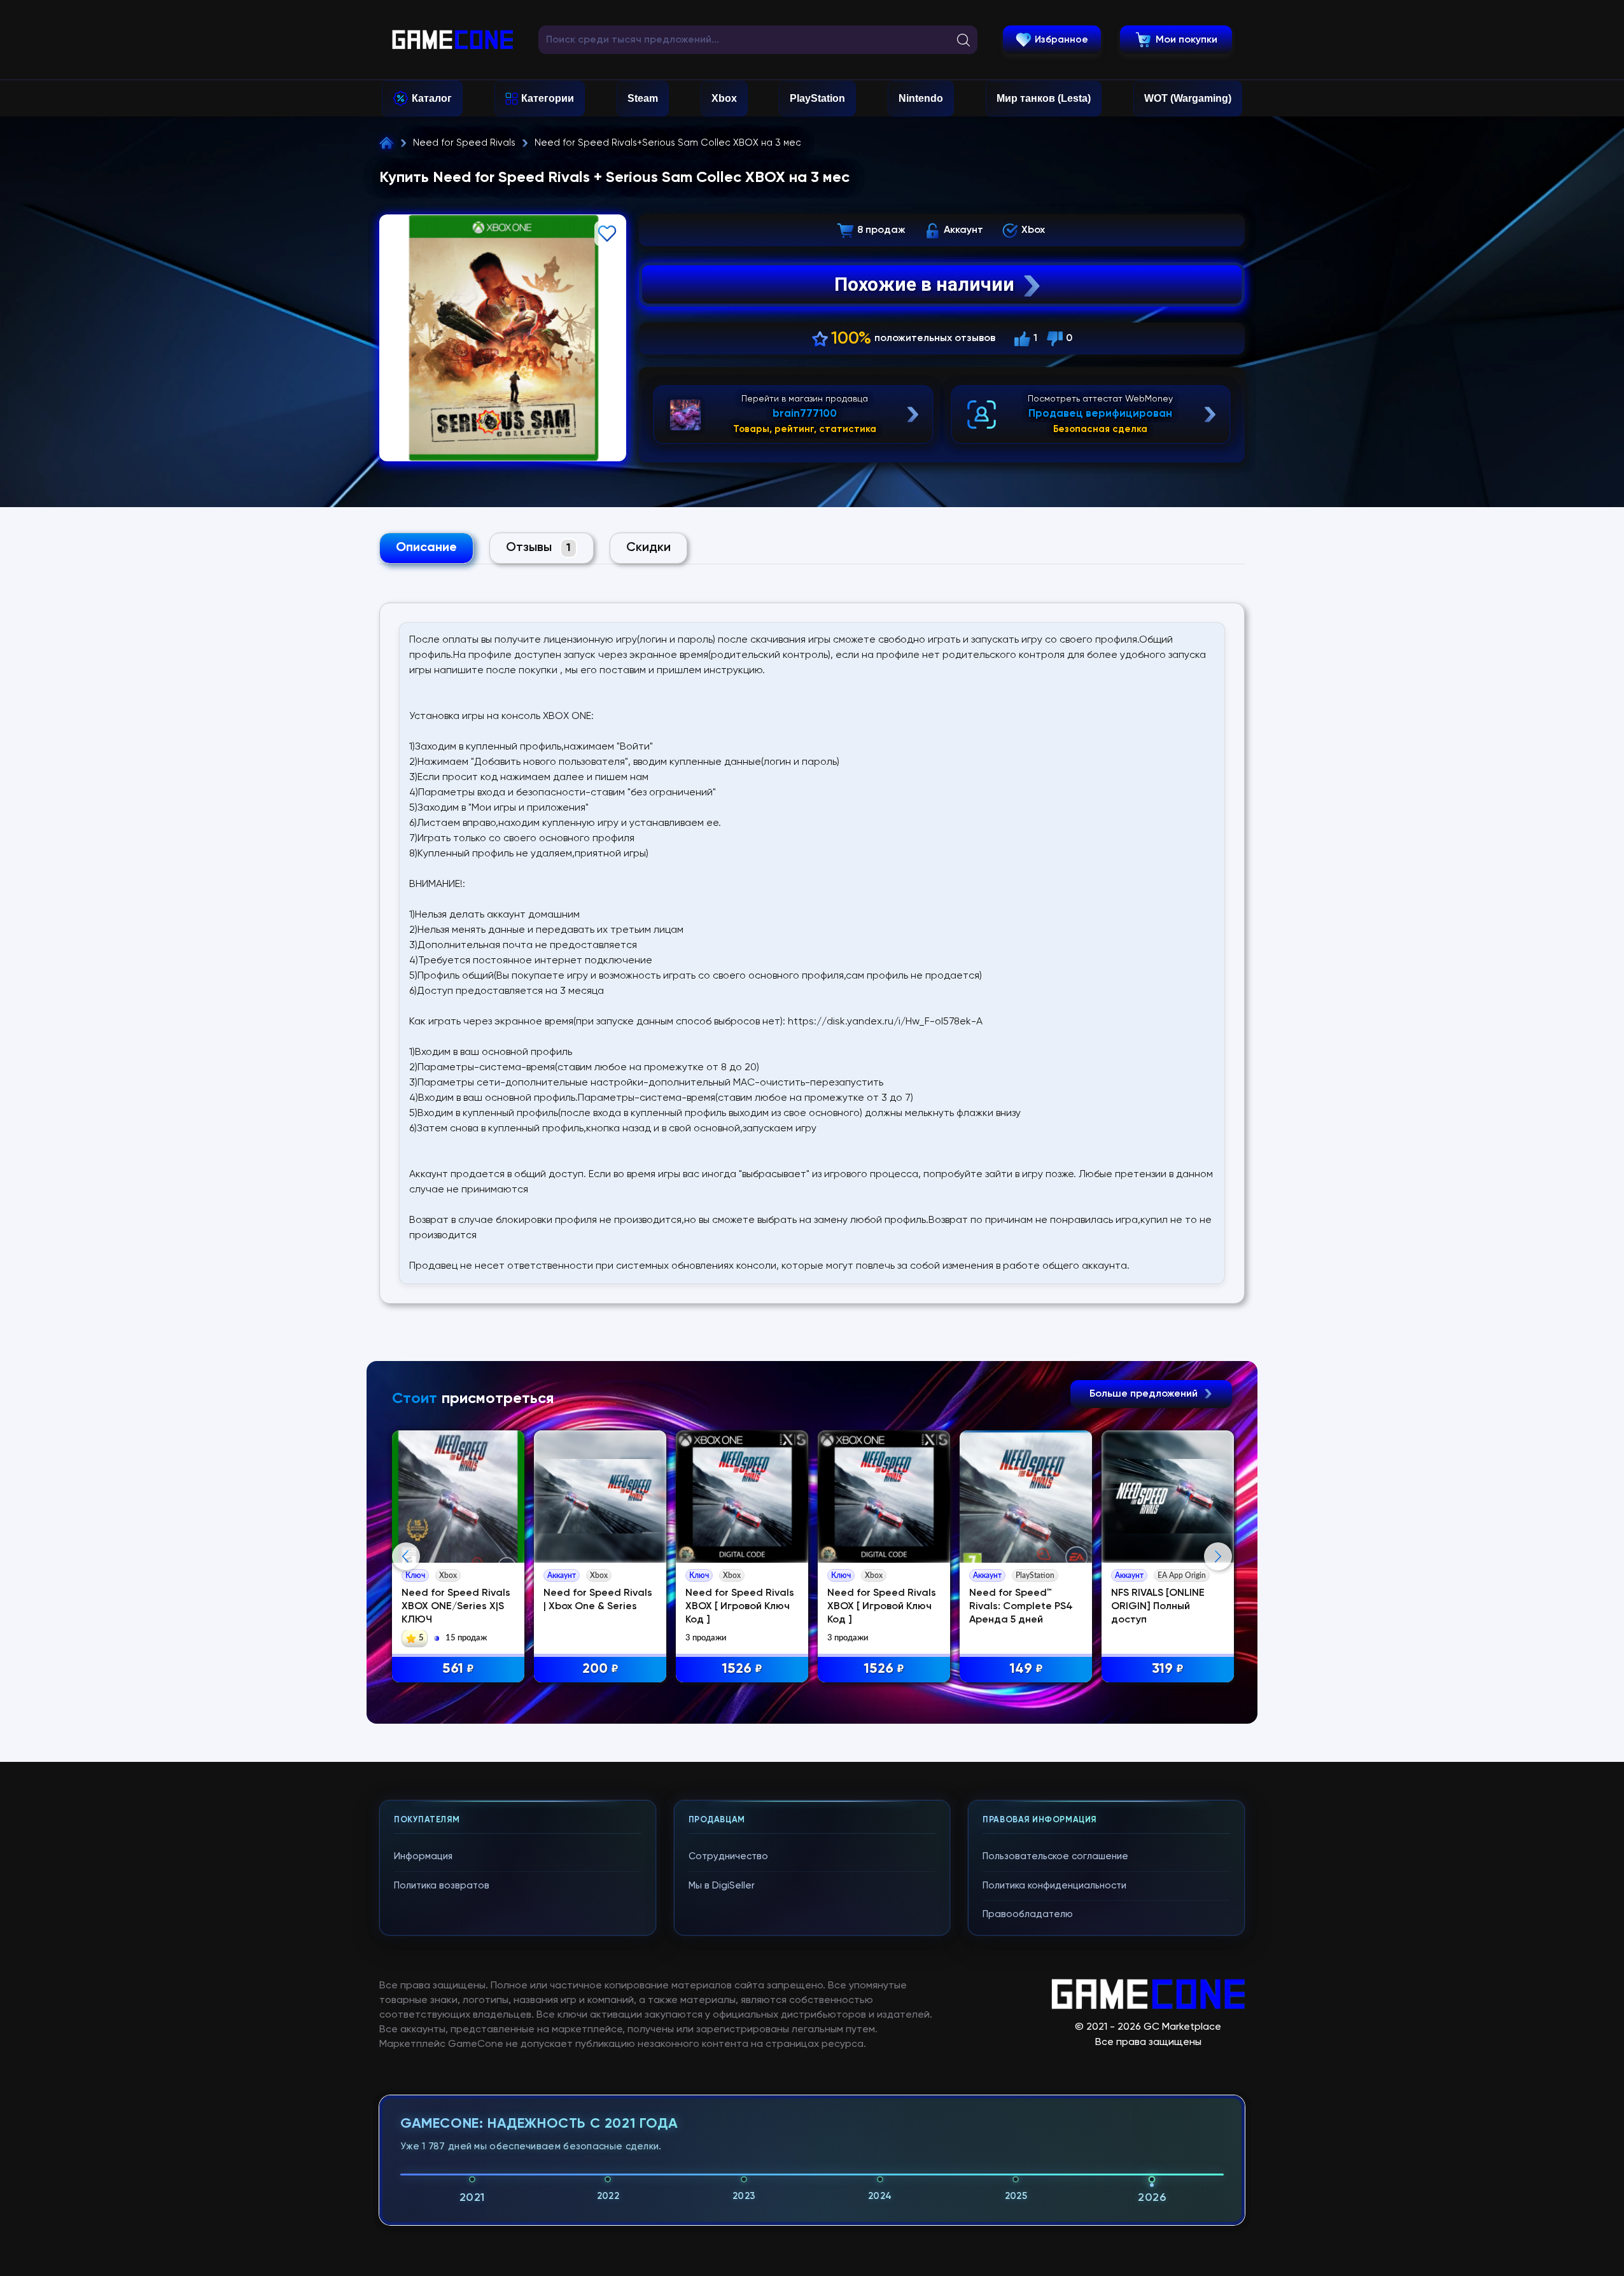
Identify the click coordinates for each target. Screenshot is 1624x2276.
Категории (548, 98)
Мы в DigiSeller (722, 1886)
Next (1218, 1556)
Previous (406, 1556)
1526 (742, 1669)
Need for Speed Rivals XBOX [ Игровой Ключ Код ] (740, 1607)
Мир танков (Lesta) (1044, 98)
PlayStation (817, 98)
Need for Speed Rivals (464, 143)
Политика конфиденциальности (1054, 1886)
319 (1168, 1669)
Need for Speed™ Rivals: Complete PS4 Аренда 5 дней (1021, 1607)
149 (1026, 1669)
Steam (643, 98)
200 (600, 1669)
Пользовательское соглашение (1055, 1856)
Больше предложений (1145, 1394)
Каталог (432, 98)
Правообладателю (1028, 1914)
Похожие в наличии (924, 284)
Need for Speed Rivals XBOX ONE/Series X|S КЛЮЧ (456, 1607)
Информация (423, 1856)
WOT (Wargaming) (1188, 98)
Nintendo (921, 98)
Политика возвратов (442, 1886)
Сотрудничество (728, 1856)
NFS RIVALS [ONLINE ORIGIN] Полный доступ (1158, 1607)
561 (458, 1669)
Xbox (724, 98)
